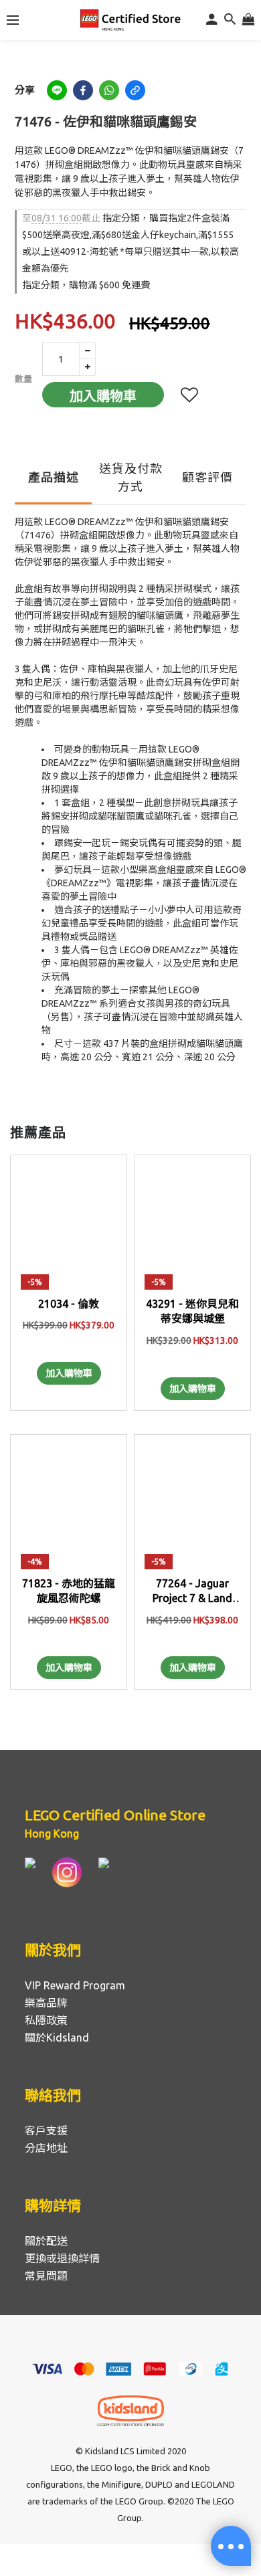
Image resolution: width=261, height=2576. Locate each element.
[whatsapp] (109, 90)
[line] (57, 90)
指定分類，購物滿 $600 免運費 (86, 285)
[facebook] (83, 90)
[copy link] (135, 90)
